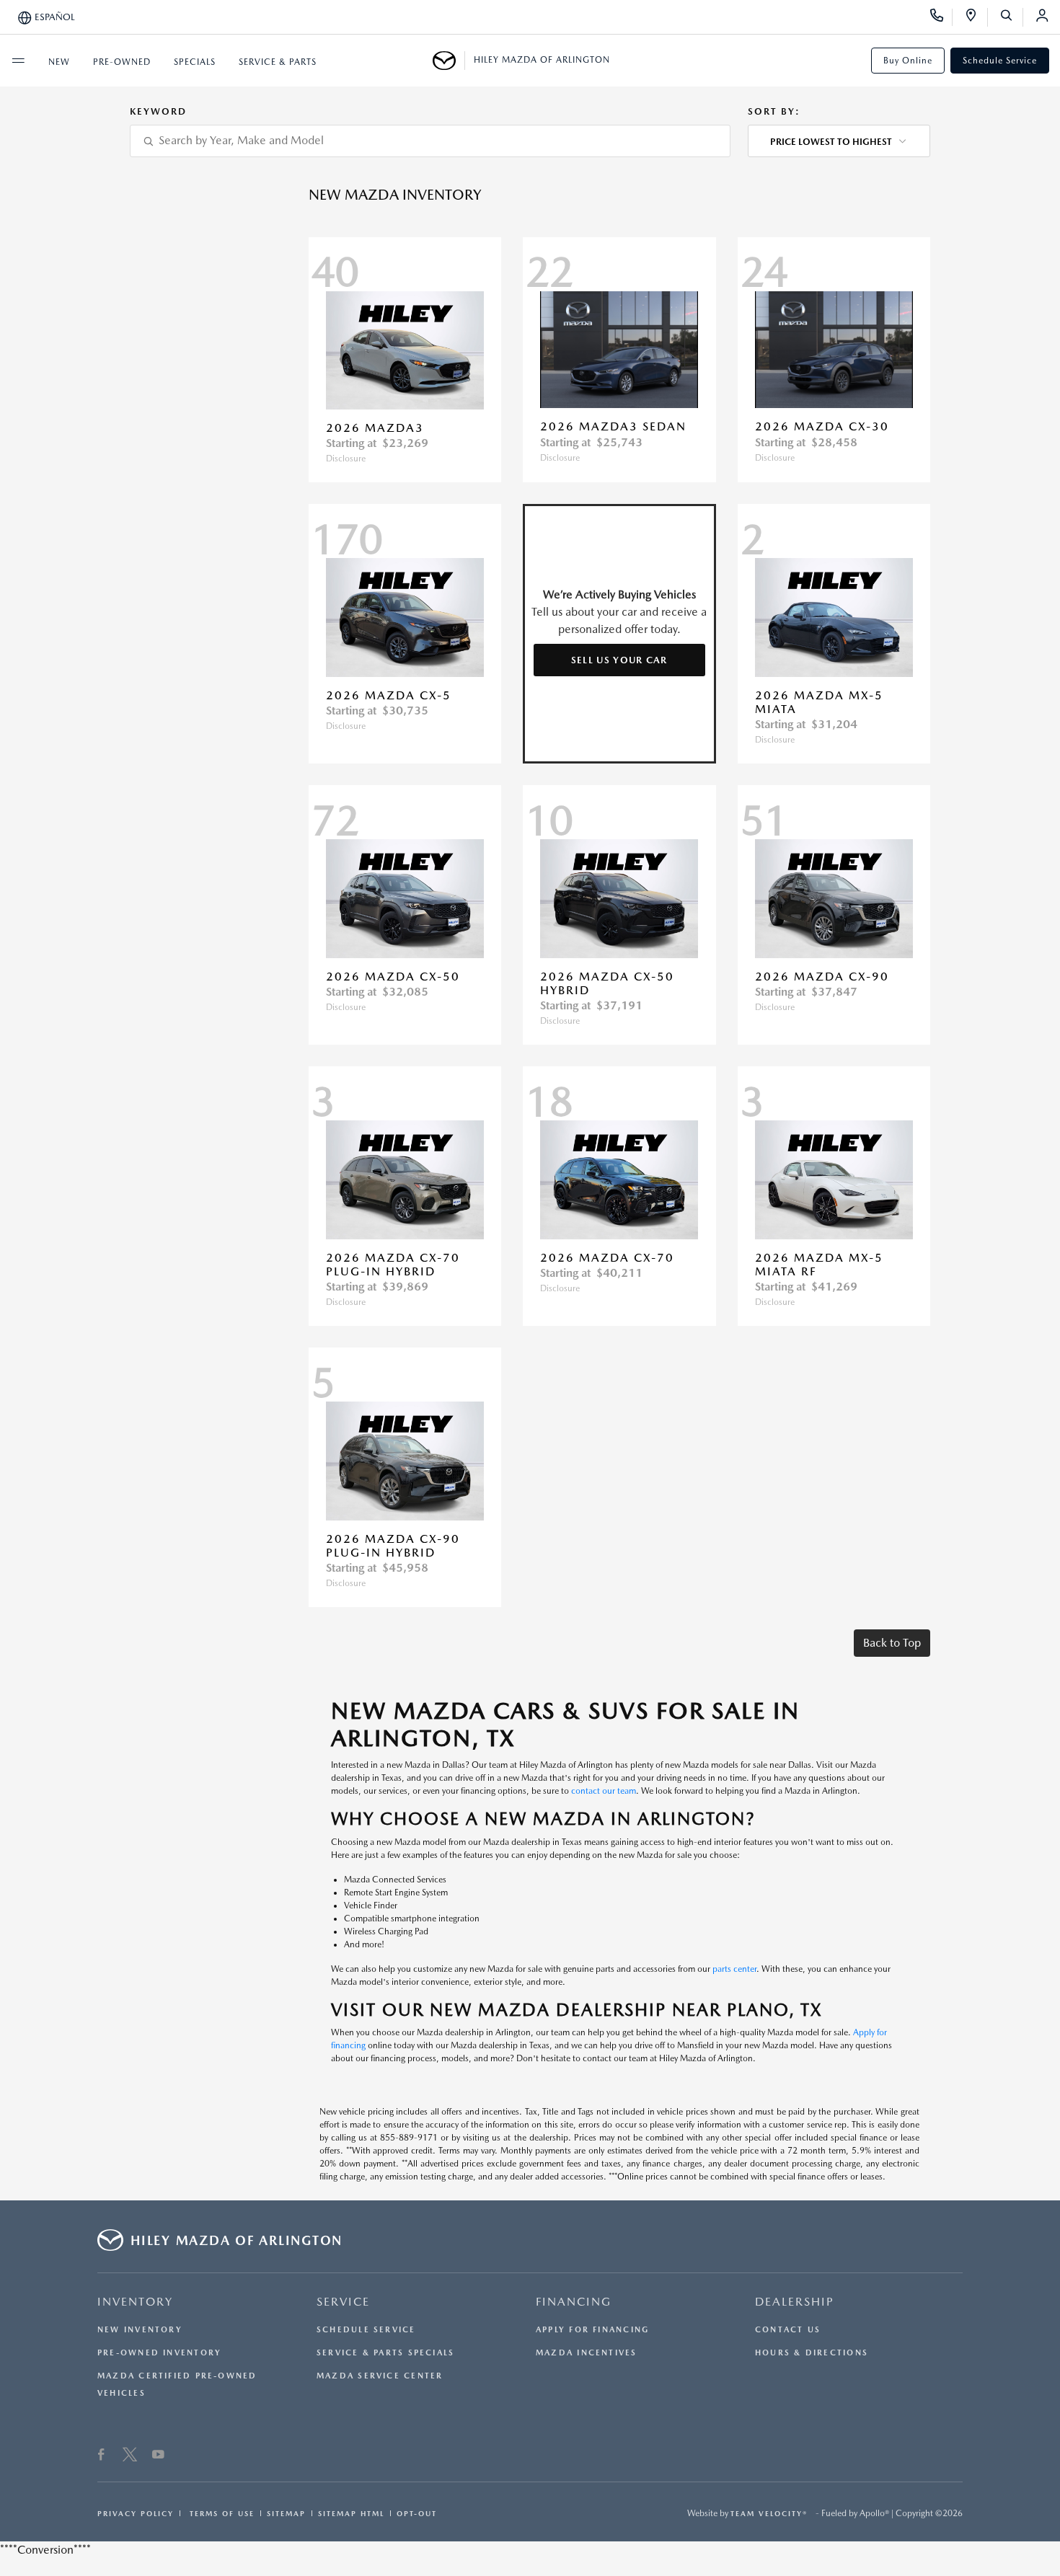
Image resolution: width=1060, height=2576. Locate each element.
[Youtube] (158, 2456)
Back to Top (892, 1643)
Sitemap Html (351, 2513)
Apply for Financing (592, 2330)
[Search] (1011, 17)
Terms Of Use (220, 2513)
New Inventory (140, 2330)
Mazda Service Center (380, 2376)
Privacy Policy (136, 2513)
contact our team (604, 1791)
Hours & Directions (812, 2353)
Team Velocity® (769, 2513)
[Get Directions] (976, 17)
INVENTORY (135, 2302)
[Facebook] (101, 2456)
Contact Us (788, 2330)
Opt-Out (417, 2513)
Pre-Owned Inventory (159, 2353)
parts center (734, 1969)
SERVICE (343, 2302)
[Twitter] (130, 2456)
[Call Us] (941, 17)
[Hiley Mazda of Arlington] (449, 61)
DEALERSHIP (795, 2302)
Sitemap (286, 2513)
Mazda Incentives (587, 2353)
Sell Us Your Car (619, 660)
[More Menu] (18, 61)
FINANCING (574, 2302)
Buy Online (908, 61)
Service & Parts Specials (385, 2353)
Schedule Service (1000, 61)
